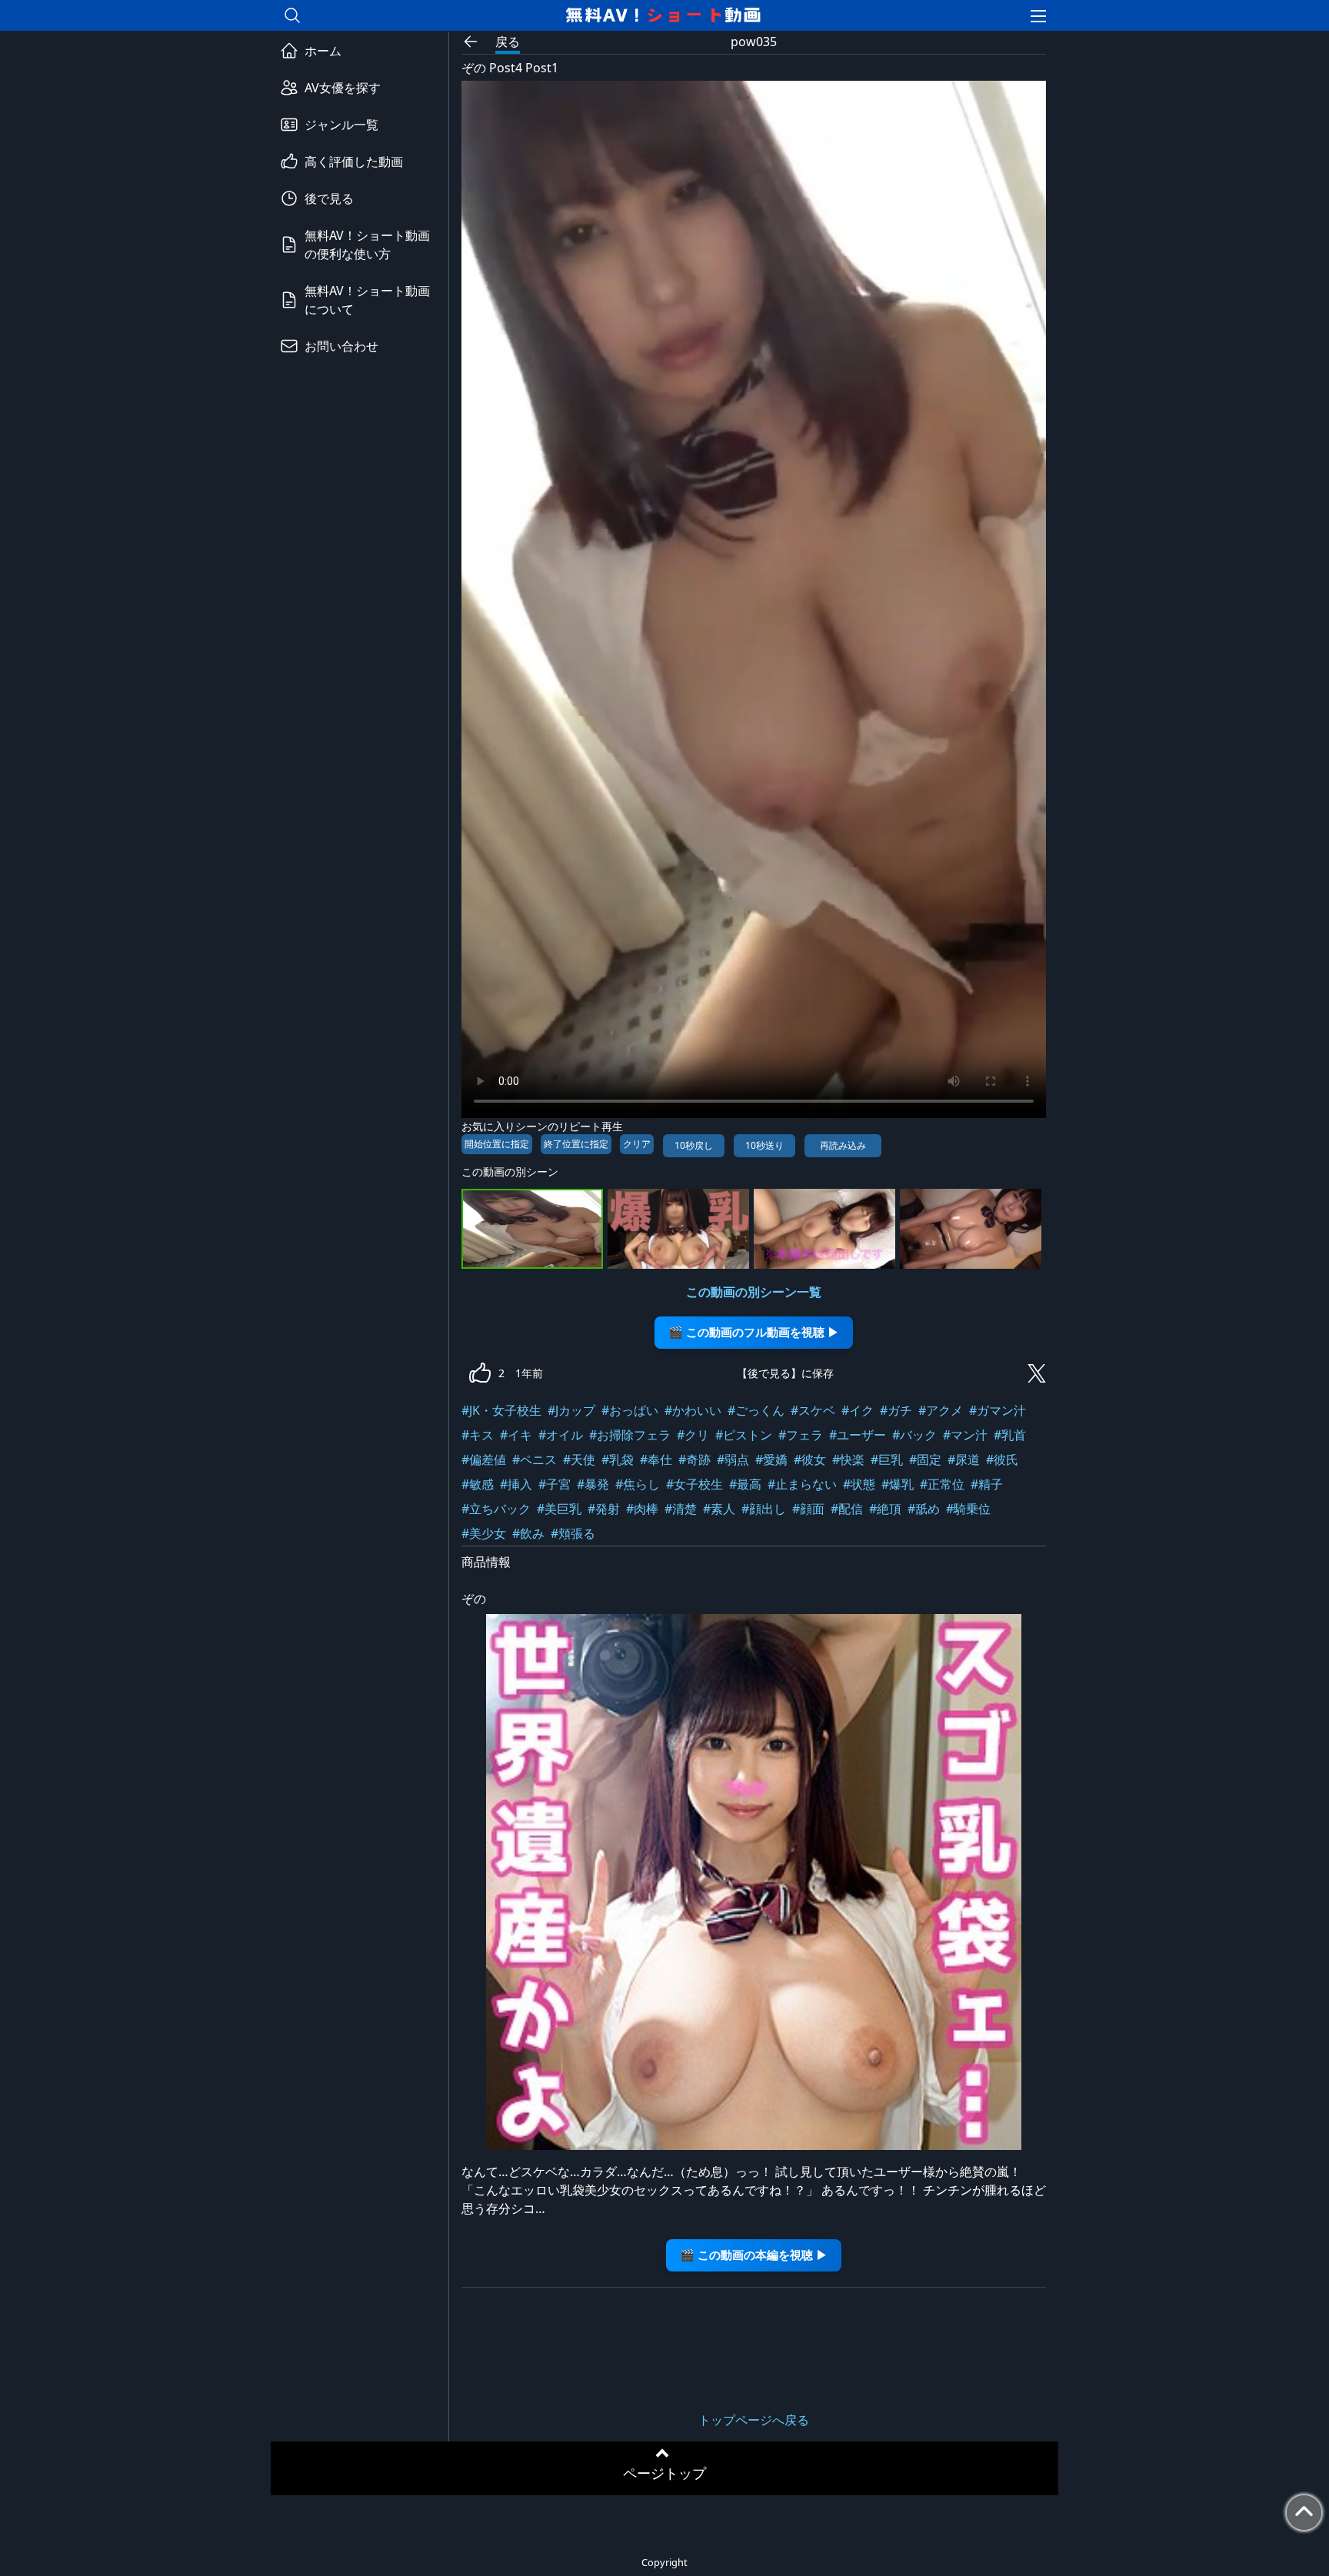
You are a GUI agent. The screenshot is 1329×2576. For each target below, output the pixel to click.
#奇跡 (694, 1459)
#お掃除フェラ (630, 1435)
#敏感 (478, 1484)
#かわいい (693, 1410)
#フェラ (801, 1435)
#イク (858, 1410)
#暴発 (593, 1484)
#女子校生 (694, 1484)
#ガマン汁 (998, 1410)
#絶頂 (885, 1509)
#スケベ (813, 1410)
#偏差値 (484, 1459)
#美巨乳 (559, 1509)
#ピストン (744, 1435)
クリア (637, 1144)
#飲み (528, 1533)
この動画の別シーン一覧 (754, 1292)
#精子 (987, 1484)
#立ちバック (496, 1509)
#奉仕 (656, 1459)
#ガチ (896, 1410)
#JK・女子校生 (501, 1410)
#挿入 (516, 1484)
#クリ (693, 1435)
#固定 (925, 1459)
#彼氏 (1002, 1459)
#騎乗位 (968, 1509)
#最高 (745, 1484)
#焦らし (638, 1484)
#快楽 (848, 1459)
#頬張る (573, 1533)
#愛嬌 (771, 1459)
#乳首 (1010, 1435)
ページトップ (664, 2473)
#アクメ (941, 1410)
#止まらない (802, 1484)
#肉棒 (642, 1509)
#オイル (561, 1435)
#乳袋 (618, 1459)
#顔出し (764, 1509)
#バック (914, 1435)
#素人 (719, 1509)
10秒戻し (694, 1145)
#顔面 (808, 1509)
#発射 (604, 1509)
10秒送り (764, 1145)
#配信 (847, 1509)
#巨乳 (887, 1459)
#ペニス (535, 1459)
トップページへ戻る (754, 2420)
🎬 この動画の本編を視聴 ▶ (754, 2255)
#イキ (516, 1435)
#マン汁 (965, 1435)
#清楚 (681, 1509)
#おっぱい (630, 1410)
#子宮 (555, 1484)
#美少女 (484, 1533)
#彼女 (810, 1459)
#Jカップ (571, 1410)
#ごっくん (756, 1410)
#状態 (859, 1484)
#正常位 (942, 1484)
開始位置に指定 (497, 1144)
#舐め (924, 1509)
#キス (478, 1435)
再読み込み (843, 1145)
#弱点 (733, 1459)
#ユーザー (858, 1435)
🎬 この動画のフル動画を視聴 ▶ (754, 1332)
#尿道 (964, 1459)
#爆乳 (898, 1484)
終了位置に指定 (576, 1144)
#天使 (579, 1459)
